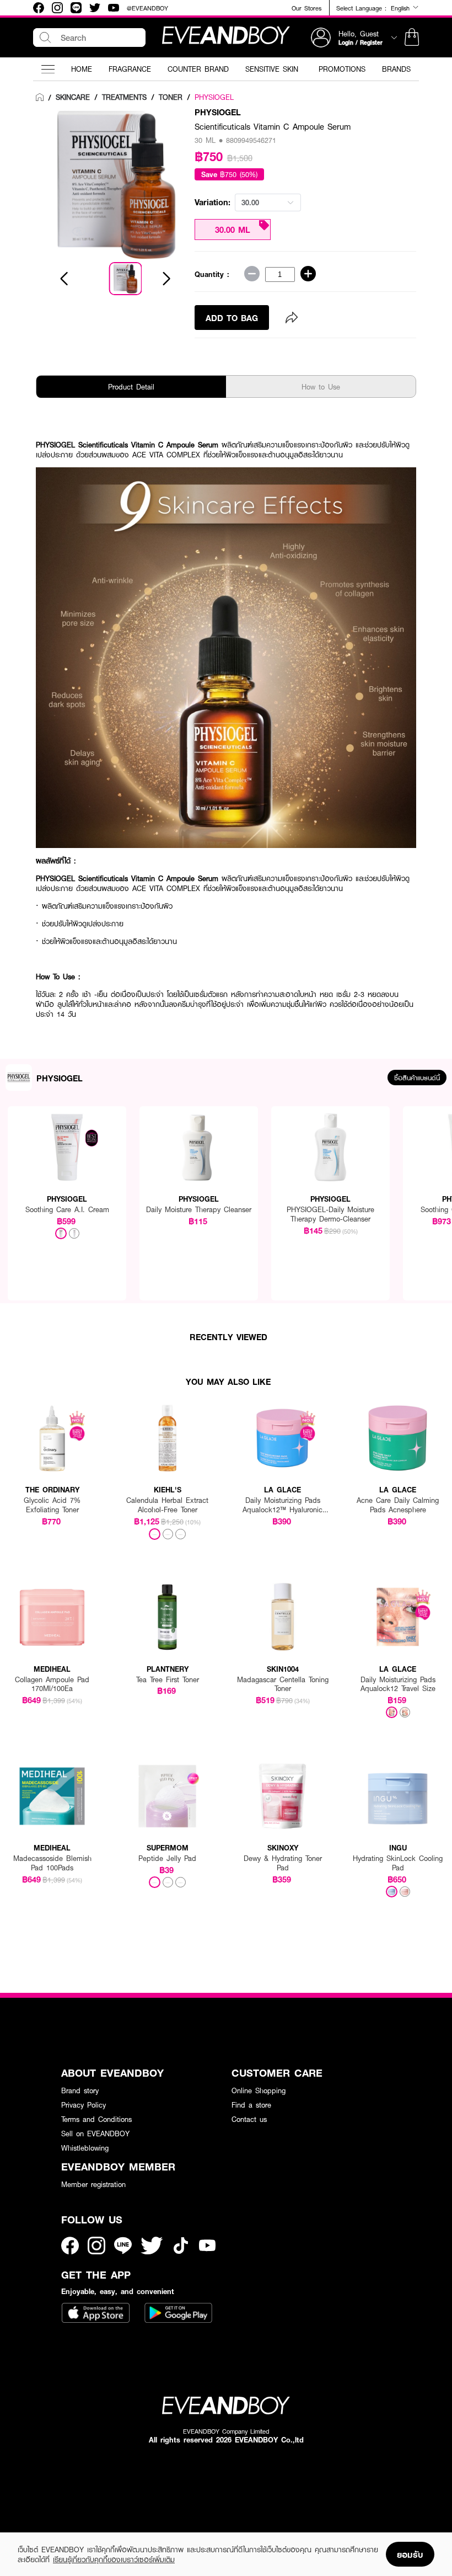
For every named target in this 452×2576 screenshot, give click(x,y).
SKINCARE (73, 97)
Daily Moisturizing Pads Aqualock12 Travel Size (398, 1684)
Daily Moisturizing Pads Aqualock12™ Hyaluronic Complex (282, 1505)
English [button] (402, 8)
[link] (40, 98)
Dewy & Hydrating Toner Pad (283, 1863)
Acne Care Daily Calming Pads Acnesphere (398, 1505)
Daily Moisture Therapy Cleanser (199, 1210)
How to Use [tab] (321, 387)
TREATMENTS (124, 97)
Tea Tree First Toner (168, 1680)
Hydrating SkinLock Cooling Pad (398, 1863)
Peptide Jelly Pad (167, 1858)
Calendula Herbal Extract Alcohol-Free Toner (167, 1505)
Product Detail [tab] (131, 387)
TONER (171, 97)
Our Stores (306, 8)
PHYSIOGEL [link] (214, 97)
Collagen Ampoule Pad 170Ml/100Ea (52, 1684)
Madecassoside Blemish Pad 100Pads (52, 1863)
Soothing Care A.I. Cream (67, 1210)
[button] (412, 38)
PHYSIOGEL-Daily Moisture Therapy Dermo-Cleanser (330, 1214)
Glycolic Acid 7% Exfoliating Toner (52, 1505)
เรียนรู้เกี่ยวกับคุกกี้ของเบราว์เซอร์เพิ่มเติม (114, 2559)
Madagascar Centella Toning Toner (283, 1684)
